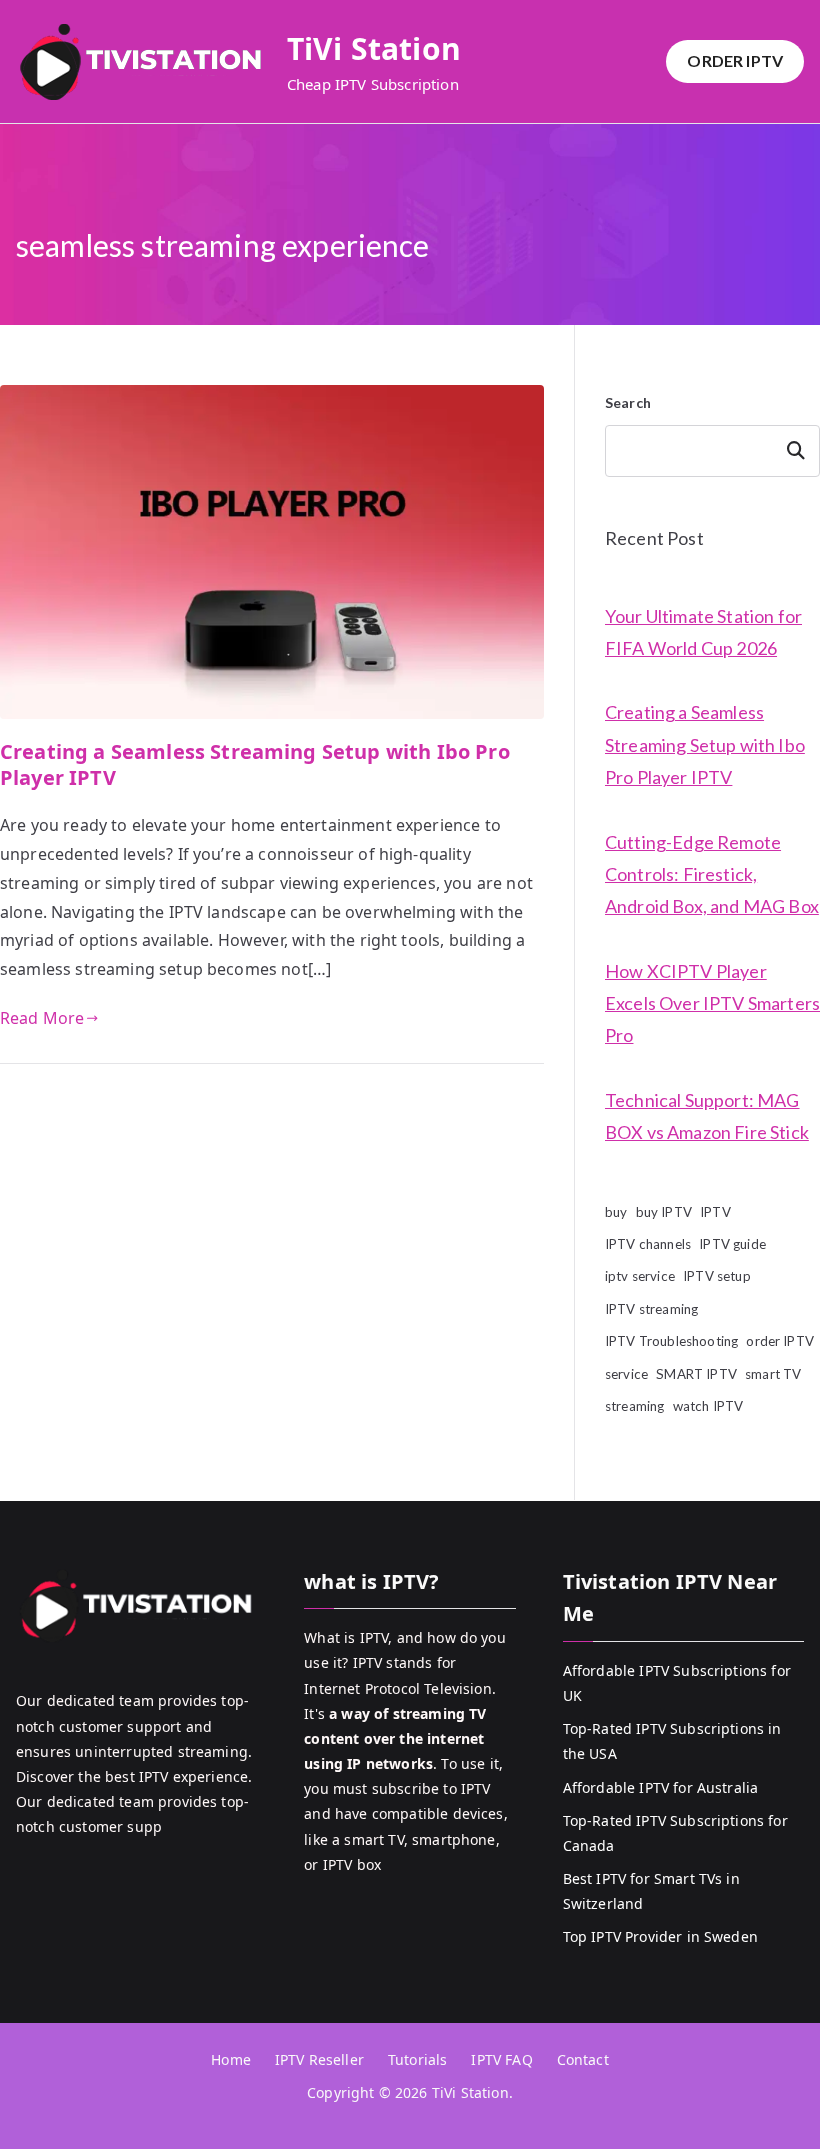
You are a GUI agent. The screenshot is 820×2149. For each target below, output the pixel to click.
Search (628, 402)
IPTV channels (648, 1244)
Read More (42, 1018)
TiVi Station (374, 48)
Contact (583, 2059)
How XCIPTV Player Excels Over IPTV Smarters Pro (712, 1003)
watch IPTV (708, 1406)
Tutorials (417, 2059)
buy (616, 1212)
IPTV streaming (651, 1309)
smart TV (773, 1374)
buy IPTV (664, 1212)
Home (231, 2059)
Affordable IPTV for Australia (661, 1787)
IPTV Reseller (319, 2059)
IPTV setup (717, 1276)
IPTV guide (732, 1244)
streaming (634, 1406)
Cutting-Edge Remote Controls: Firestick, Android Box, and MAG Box (712, 874)
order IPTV (780, 1341)
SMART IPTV (696, 1374)
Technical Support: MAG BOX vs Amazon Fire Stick (707, 1116)
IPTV (715, 1212)
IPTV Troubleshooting (671, 1341)
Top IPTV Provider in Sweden (660, 1936)
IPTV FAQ (501, 2059)
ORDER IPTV (735, 60)
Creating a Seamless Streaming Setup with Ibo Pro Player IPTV (255, 764)
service (626, 1374)
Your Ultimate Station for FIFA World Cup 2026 (703, 632)
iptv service (640, 1276)
